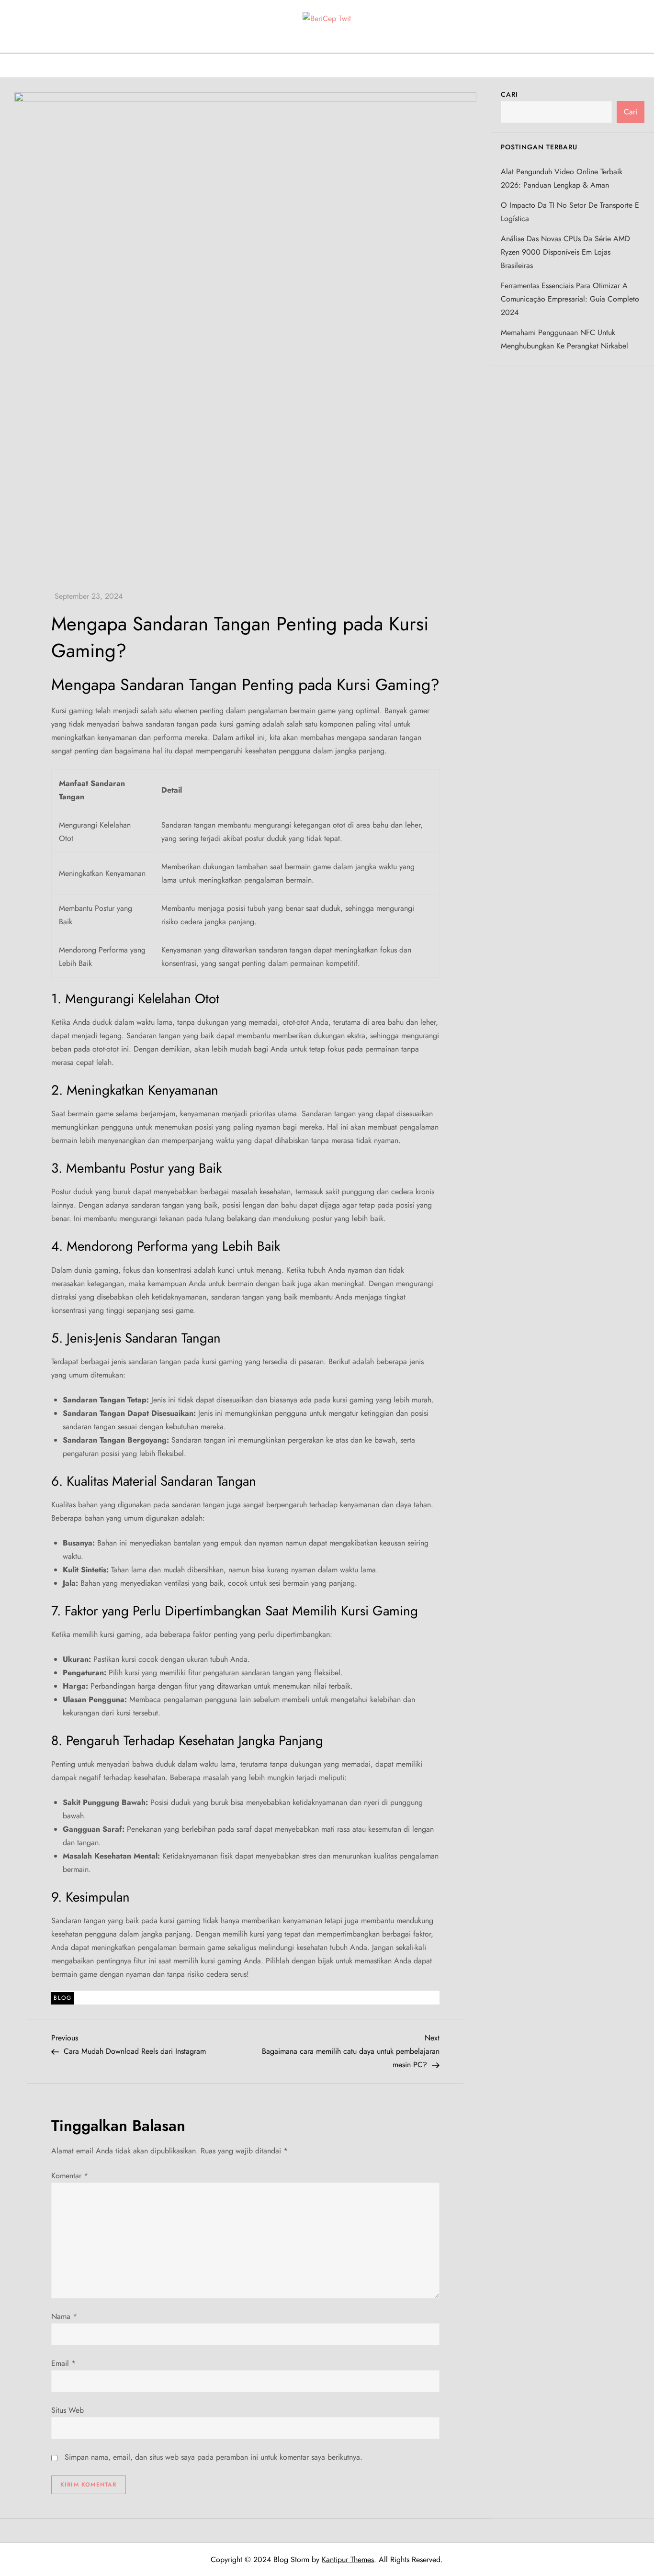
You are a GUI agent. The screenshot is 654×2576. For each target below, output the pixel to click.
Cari (509, 94)
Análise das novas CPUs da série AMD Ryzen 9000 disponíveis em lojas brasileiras (565, 252)
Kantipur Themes (348, 2559)
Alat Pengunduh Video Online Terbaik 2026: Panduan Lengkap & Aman (562, 178)
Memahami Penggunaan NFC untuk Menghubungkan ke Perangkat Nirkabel (564, 339)
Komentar (70, 2176)
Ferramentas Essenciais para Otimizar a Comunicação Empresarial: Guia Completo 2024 (570, 298)
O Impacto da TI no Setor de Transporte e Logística (570, 211)
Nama (64, 2316)
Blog (63, 1998)
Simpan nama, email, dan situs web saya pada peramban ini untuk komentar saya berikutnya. (214, 2457)
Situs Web (68, 2410)
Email (63, 2363)
